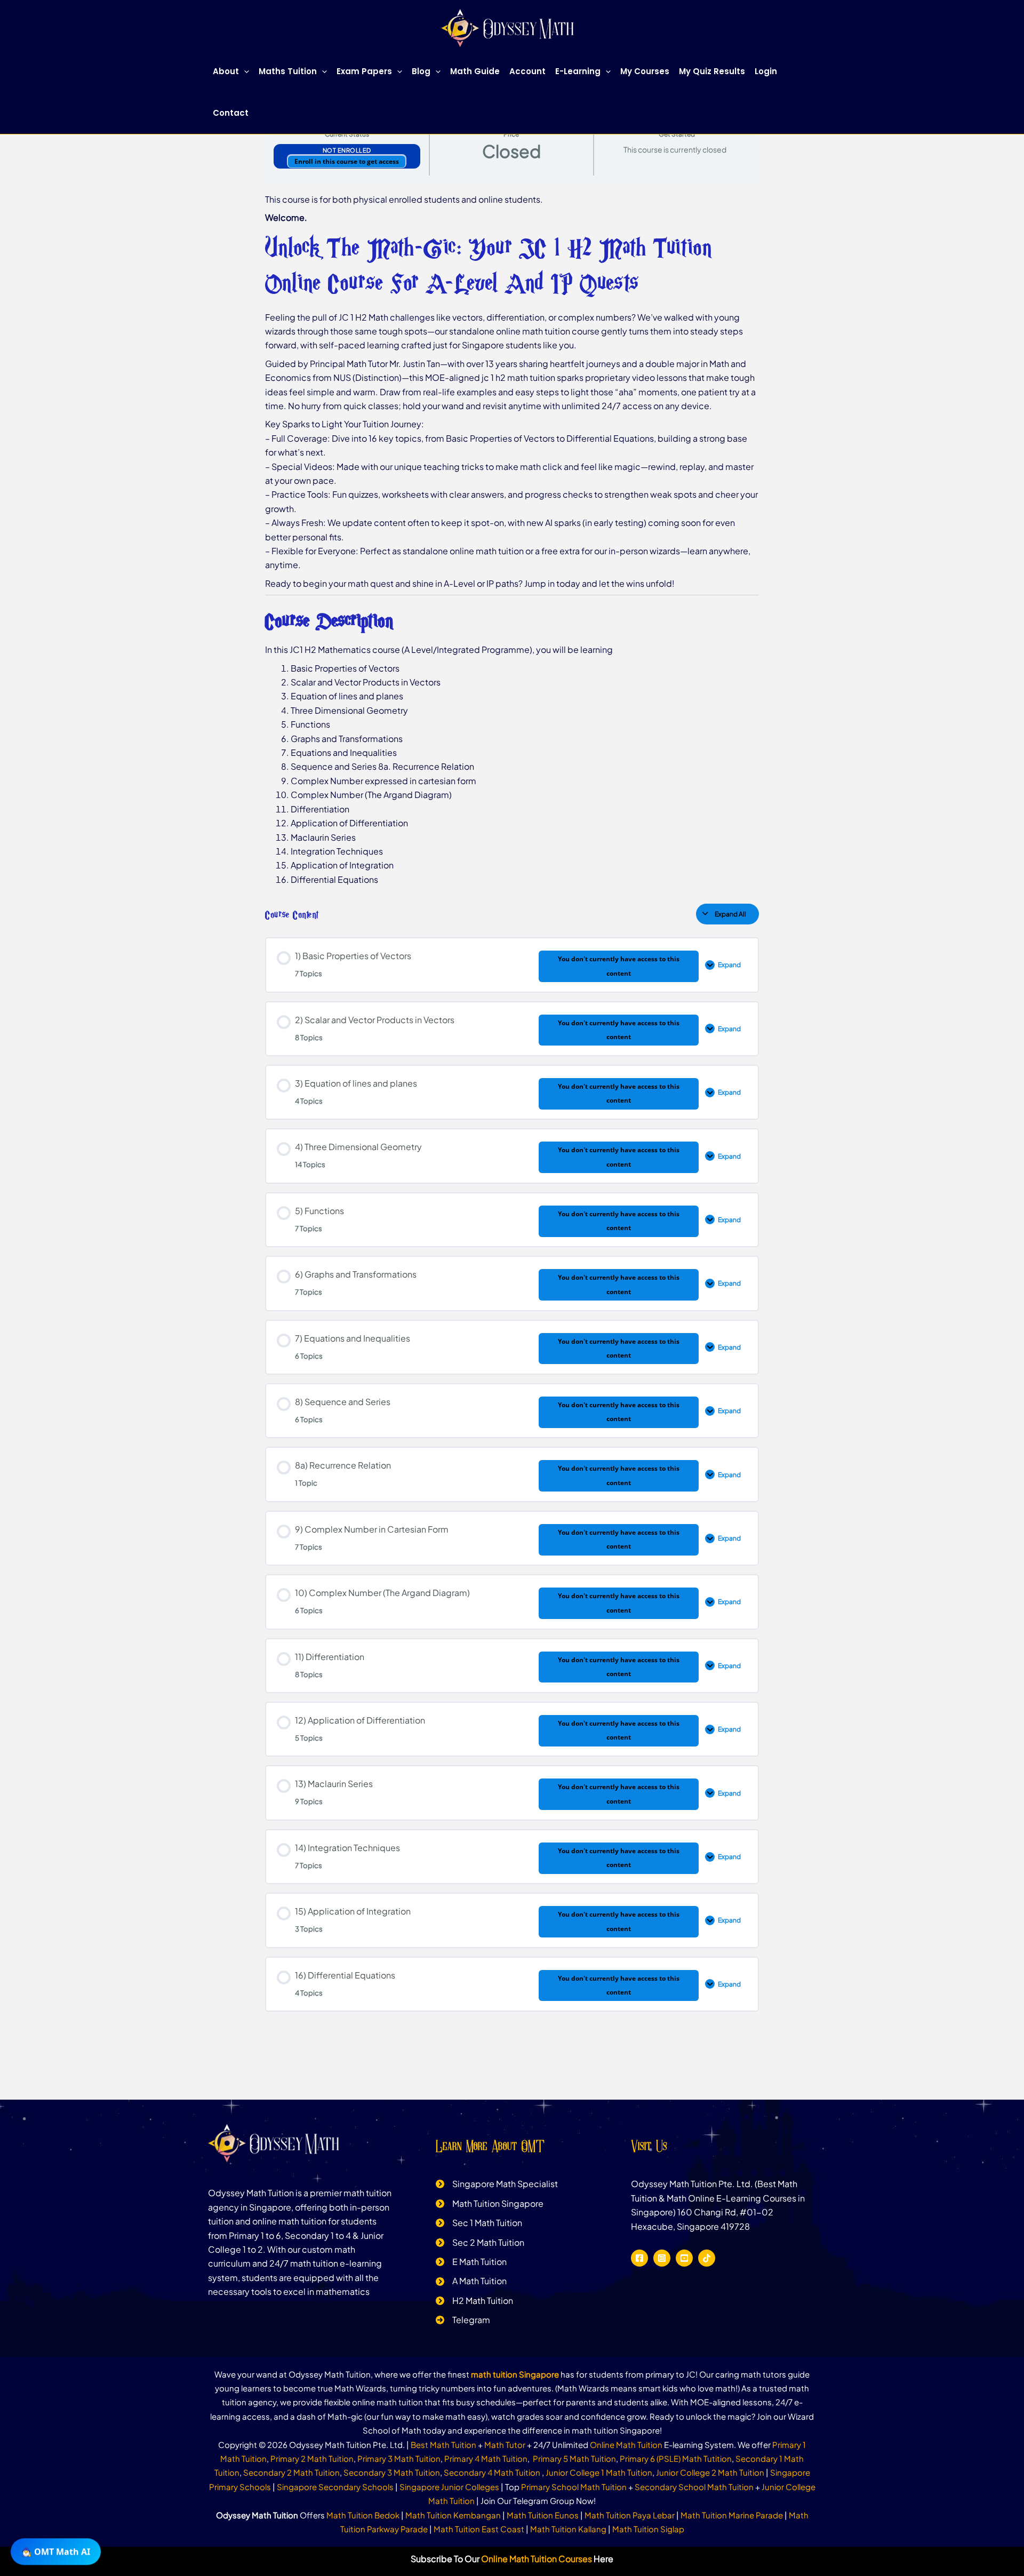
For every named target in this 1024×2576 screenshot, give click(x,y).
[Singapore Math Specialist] (497, 2184)
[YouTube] (684, 2258)
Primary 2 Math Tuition (312, 2458)
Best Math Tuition (443, 2445)
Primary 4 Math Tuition (486, 2458)
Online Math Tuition (626, 2445)
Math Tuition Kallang (568, 2529)
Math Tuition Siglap (648, 2529)
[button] (244, 71)
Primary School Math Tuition (574, 2487)
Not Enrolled (347, 150)
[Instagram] (662, 2258)
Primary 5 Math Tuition (574, 2458)
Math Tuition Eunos (543, 2515)
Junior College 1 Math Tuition (599, 2472)
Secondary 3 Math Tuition (392, 2472)
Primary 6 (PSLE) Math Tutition (676, 2458)
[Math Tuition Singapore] (490, 2204)
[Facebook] (639, 2258)
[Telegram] (463, 2320)
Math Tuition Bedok (363, 2515)
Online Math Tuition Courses (537, 2559)
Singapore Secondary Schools (335, 2487)
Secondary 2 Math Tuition (291, 2472)
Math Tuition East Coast (479, 2529)
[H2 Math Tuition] (474, 2301)
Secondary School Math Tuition (694, 2487)
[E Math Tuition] (471, 2262)
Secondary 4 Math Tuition (493, 2472)
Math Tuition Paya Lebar (630, 2515)
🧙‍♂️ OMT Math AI (56, 2549)
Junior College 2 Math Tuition (710, 2472)
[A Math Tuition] (471, 2281)
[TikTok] (707, 2258)
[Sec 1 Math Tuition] (479, 2223)
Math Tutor (505, 2445)
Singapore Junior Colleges (449, 2487)
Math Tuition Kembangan (453, 2515)
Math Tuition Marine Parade (732, 2515)
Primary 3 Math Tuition (399, 2458)
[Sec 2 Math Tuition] (480, 2243)
